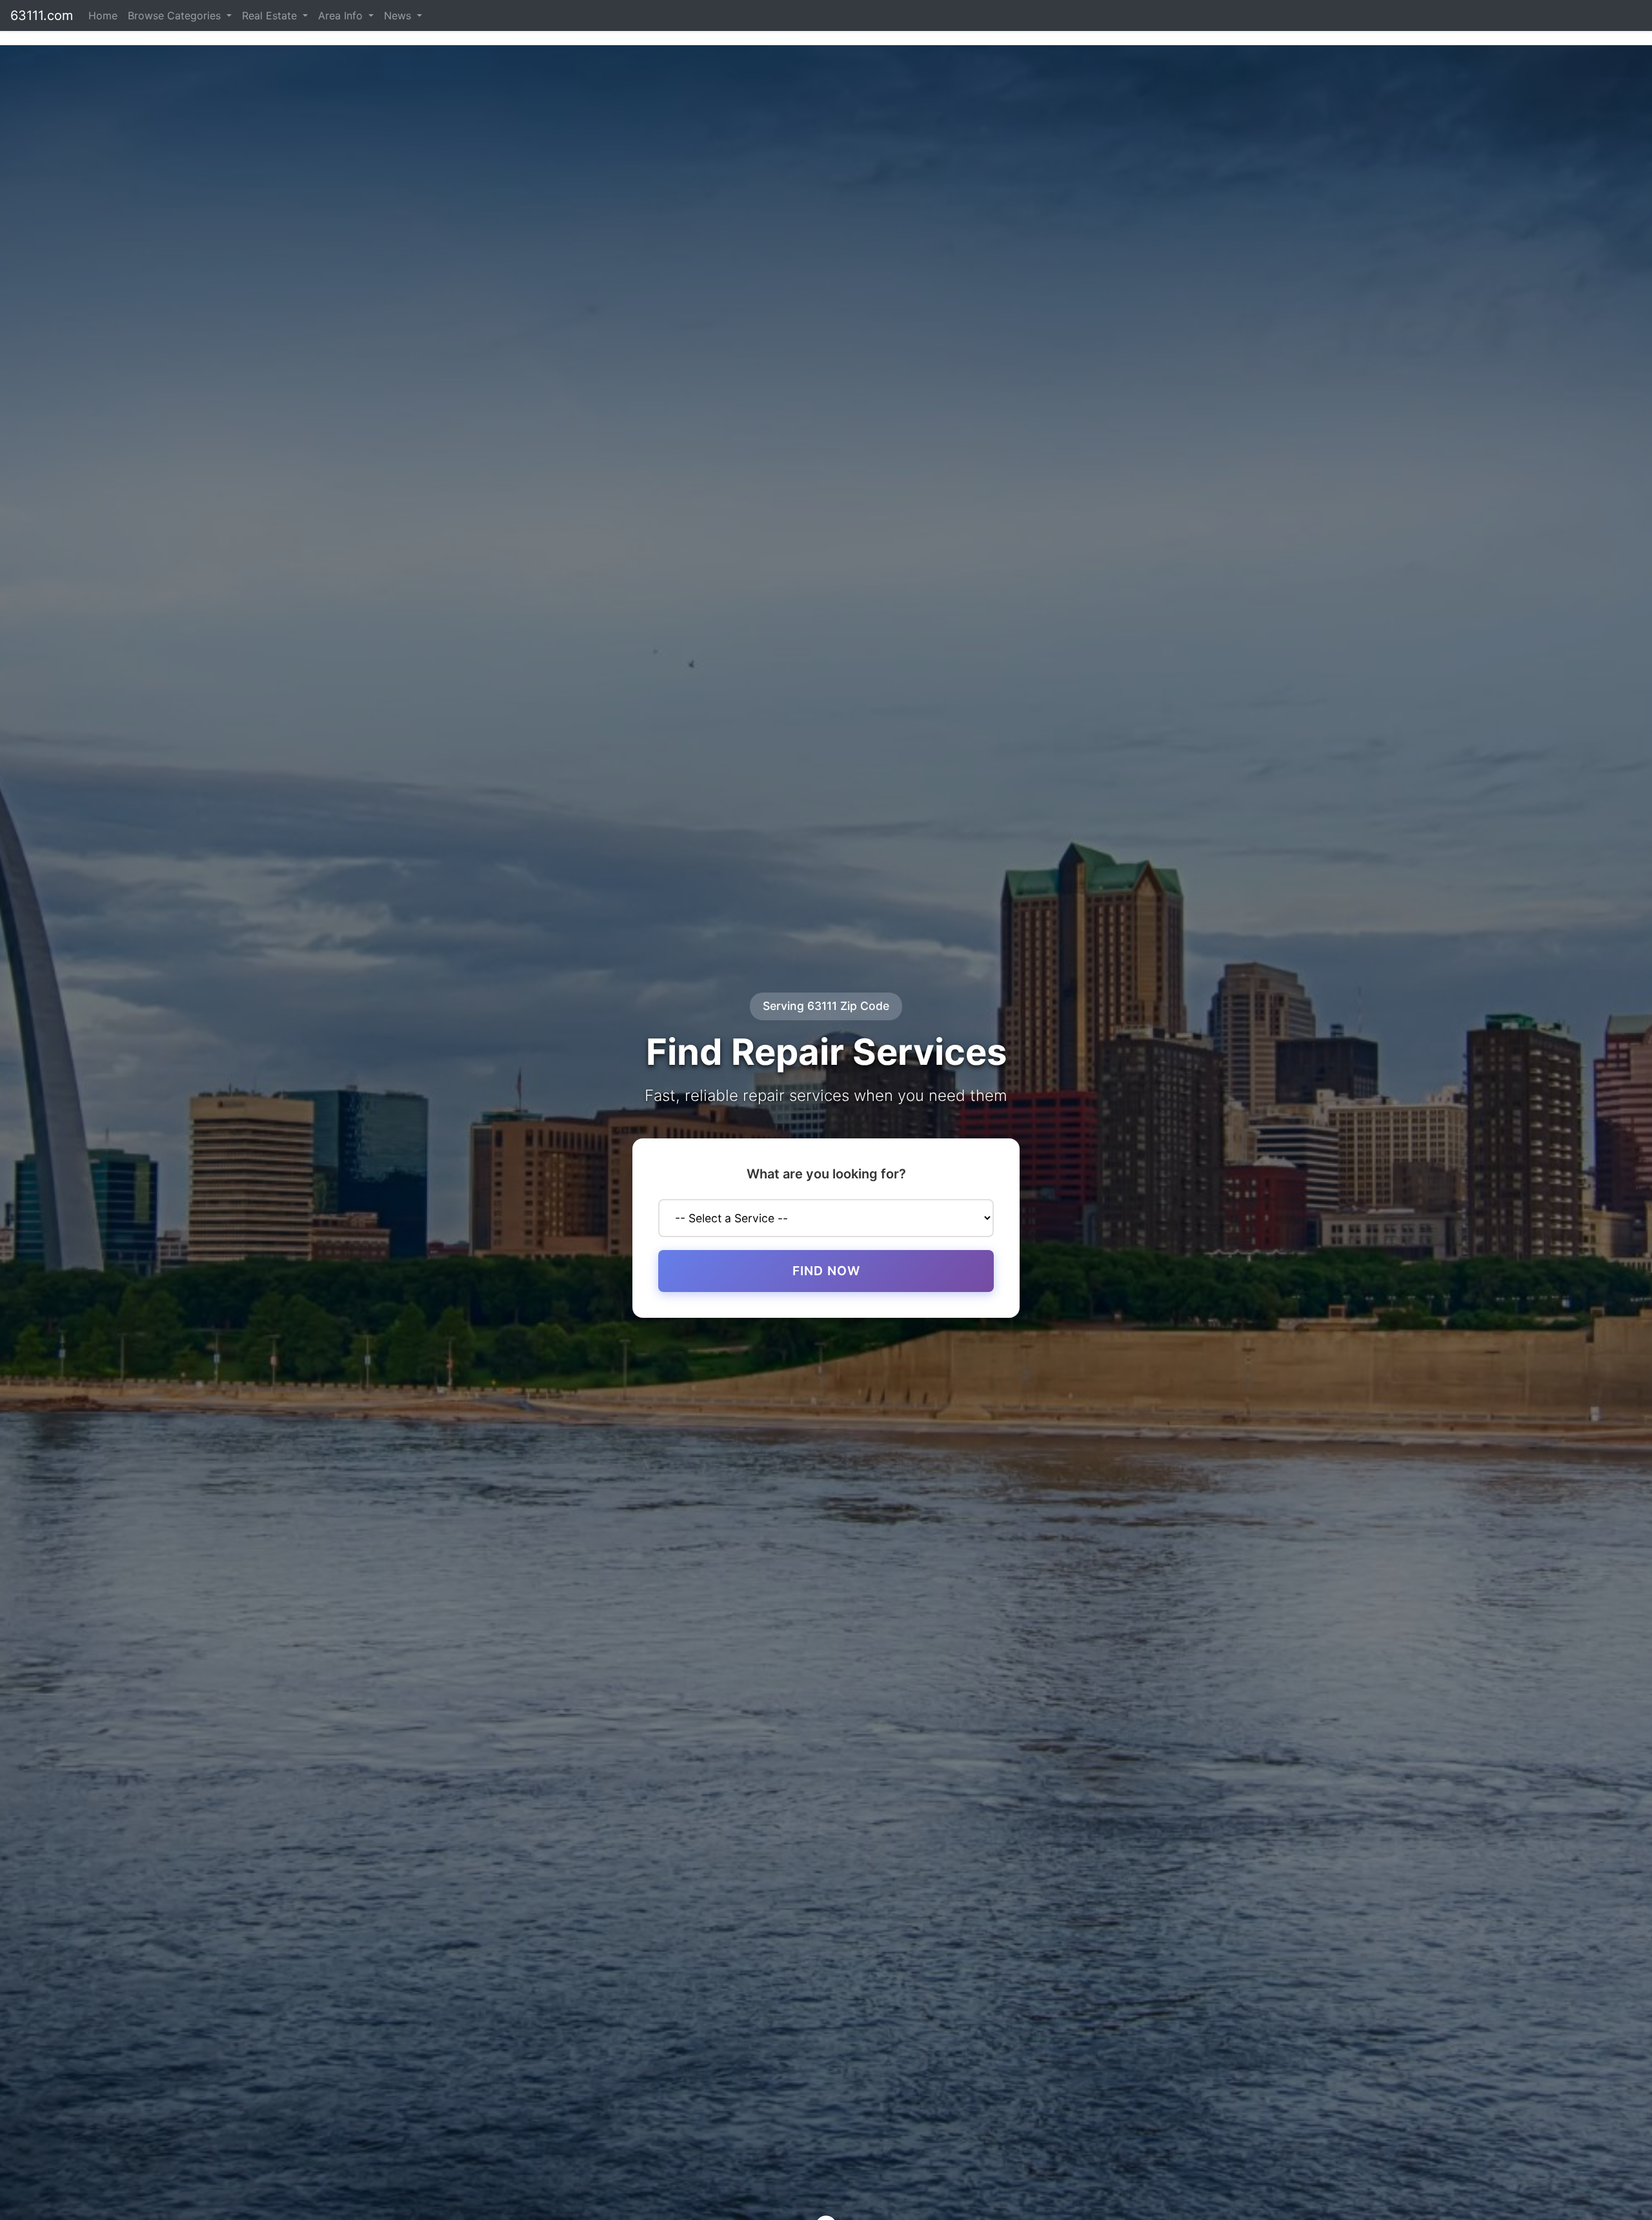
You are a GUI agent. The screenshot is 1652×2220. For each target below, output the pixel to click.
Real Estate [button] (271, 15)
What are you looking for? (826, 1174)
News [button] (399, 15)
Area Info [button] (342, 15)
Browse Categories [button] (176, 15)
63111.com (42, 15)
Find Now (826, 1271)
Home (103, 15)
